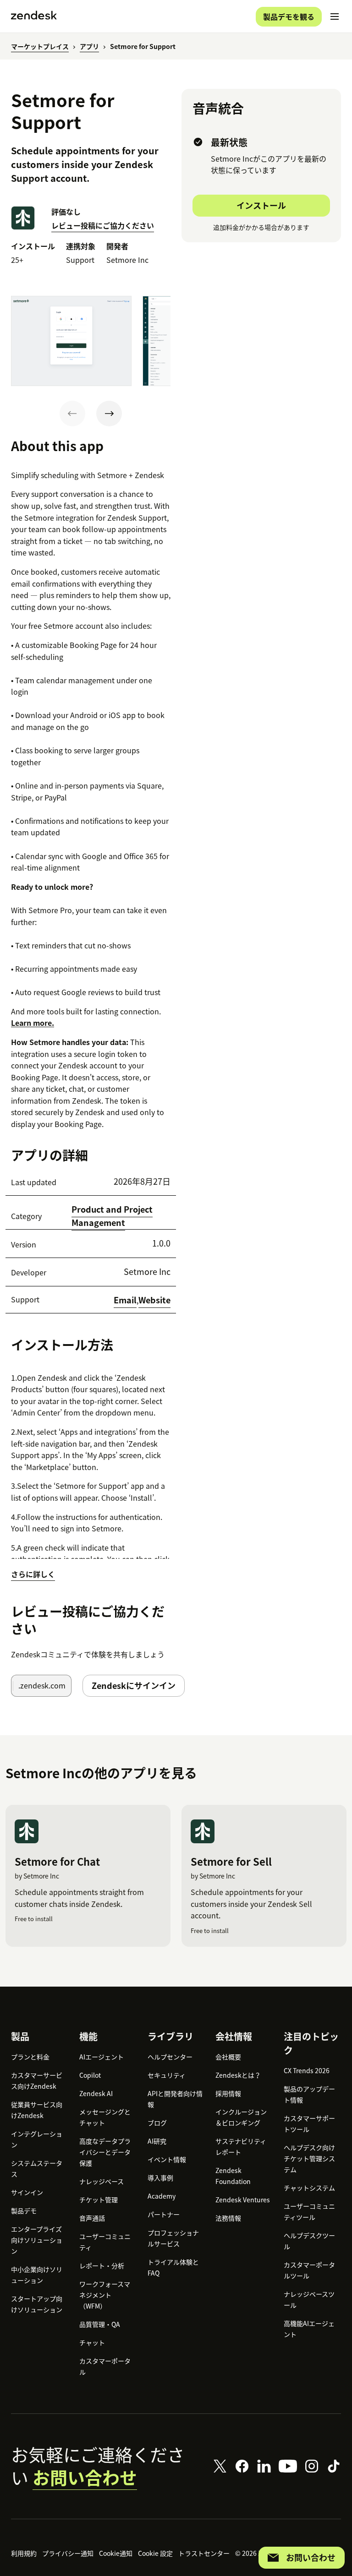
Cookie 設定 (155, 2553)
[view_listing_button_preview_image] (71, 341)
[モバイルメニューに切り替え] (335, 16)
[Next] (109, 414)
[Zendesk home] (34, 16)
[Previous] (72, 414)
